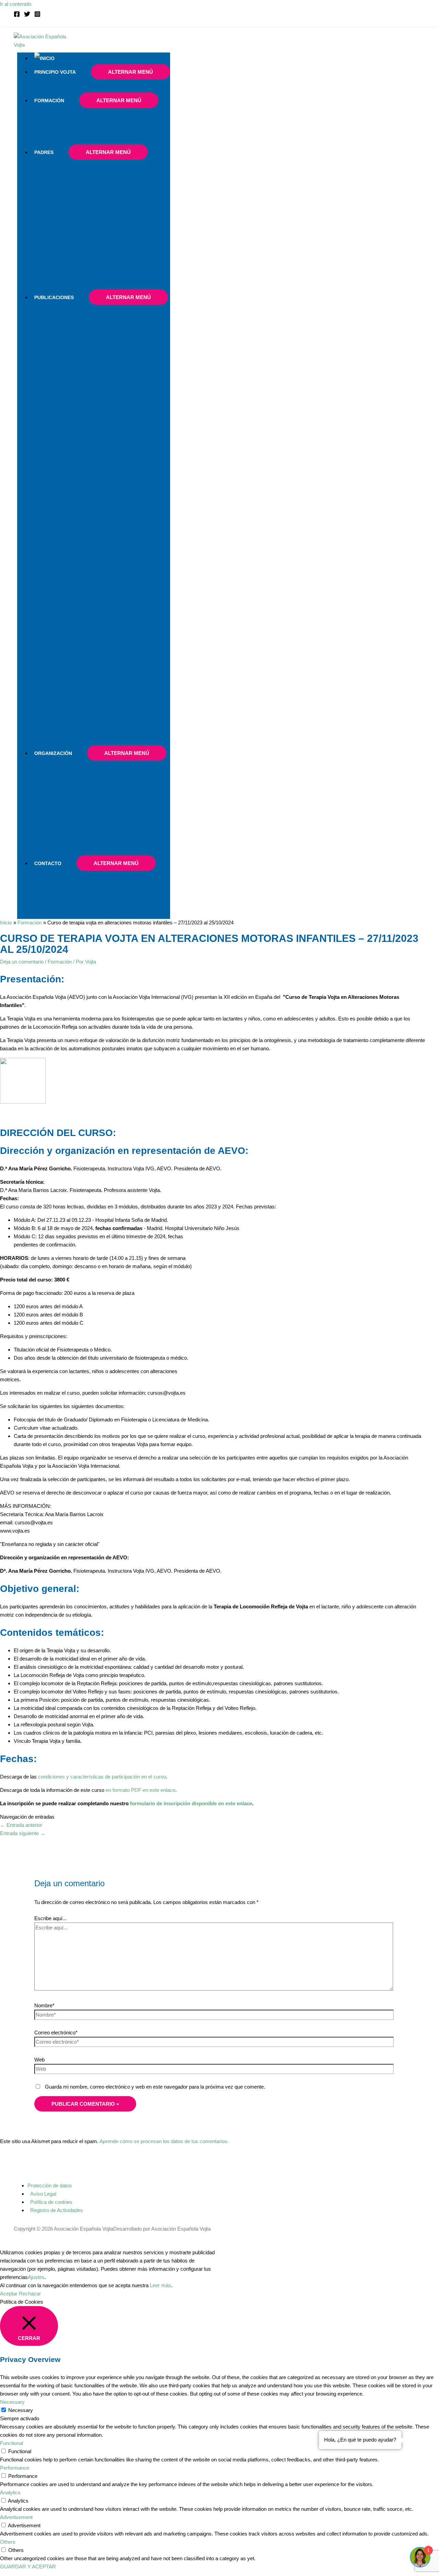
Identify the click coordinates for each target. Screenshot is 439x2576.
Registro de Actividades (57, 2210)
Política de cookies (51, 2202)
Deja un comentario (22, 962)
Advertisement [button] (16, 2517)
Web (39, 2060)
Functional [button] (11, 2443)
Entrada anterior (21, 1825)
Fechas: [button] (18, 1759)
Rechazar (30, 2294)
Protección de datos (50, 2185)
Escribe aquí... (50, 1918)
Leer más (161, 2285)
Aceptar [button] (9, 2294)
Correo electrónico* (56, 2033)
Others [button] (8, 2542)
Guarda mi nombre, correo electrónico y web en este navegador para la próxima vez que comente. (155, 2087)
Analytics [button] (10, 2492)
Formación (60, 962)
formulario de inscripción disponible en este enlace (191, 1803)
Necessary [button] (12, 2402)
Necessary (21, 2410)
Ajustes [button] (36, 2277)
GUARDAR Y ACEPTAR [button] (28, 2567)
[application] (79, 72)
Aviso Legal (43, 2194)
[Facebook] (17, 15)
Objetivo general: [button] (40, 1589)
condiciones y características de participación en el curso (102, 1777)
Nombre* (44, 2005)
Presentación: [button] (32, 979)
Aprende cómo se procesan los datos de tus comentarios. (164, 2141)
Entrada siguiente (23, 1833)
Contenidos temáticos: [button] (52, 1633)
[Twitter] (27, 15)
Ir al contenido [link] (16, 4)
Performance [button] (15, 2468)
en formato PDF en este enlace (140, 1790)
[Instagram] (37, 15)
